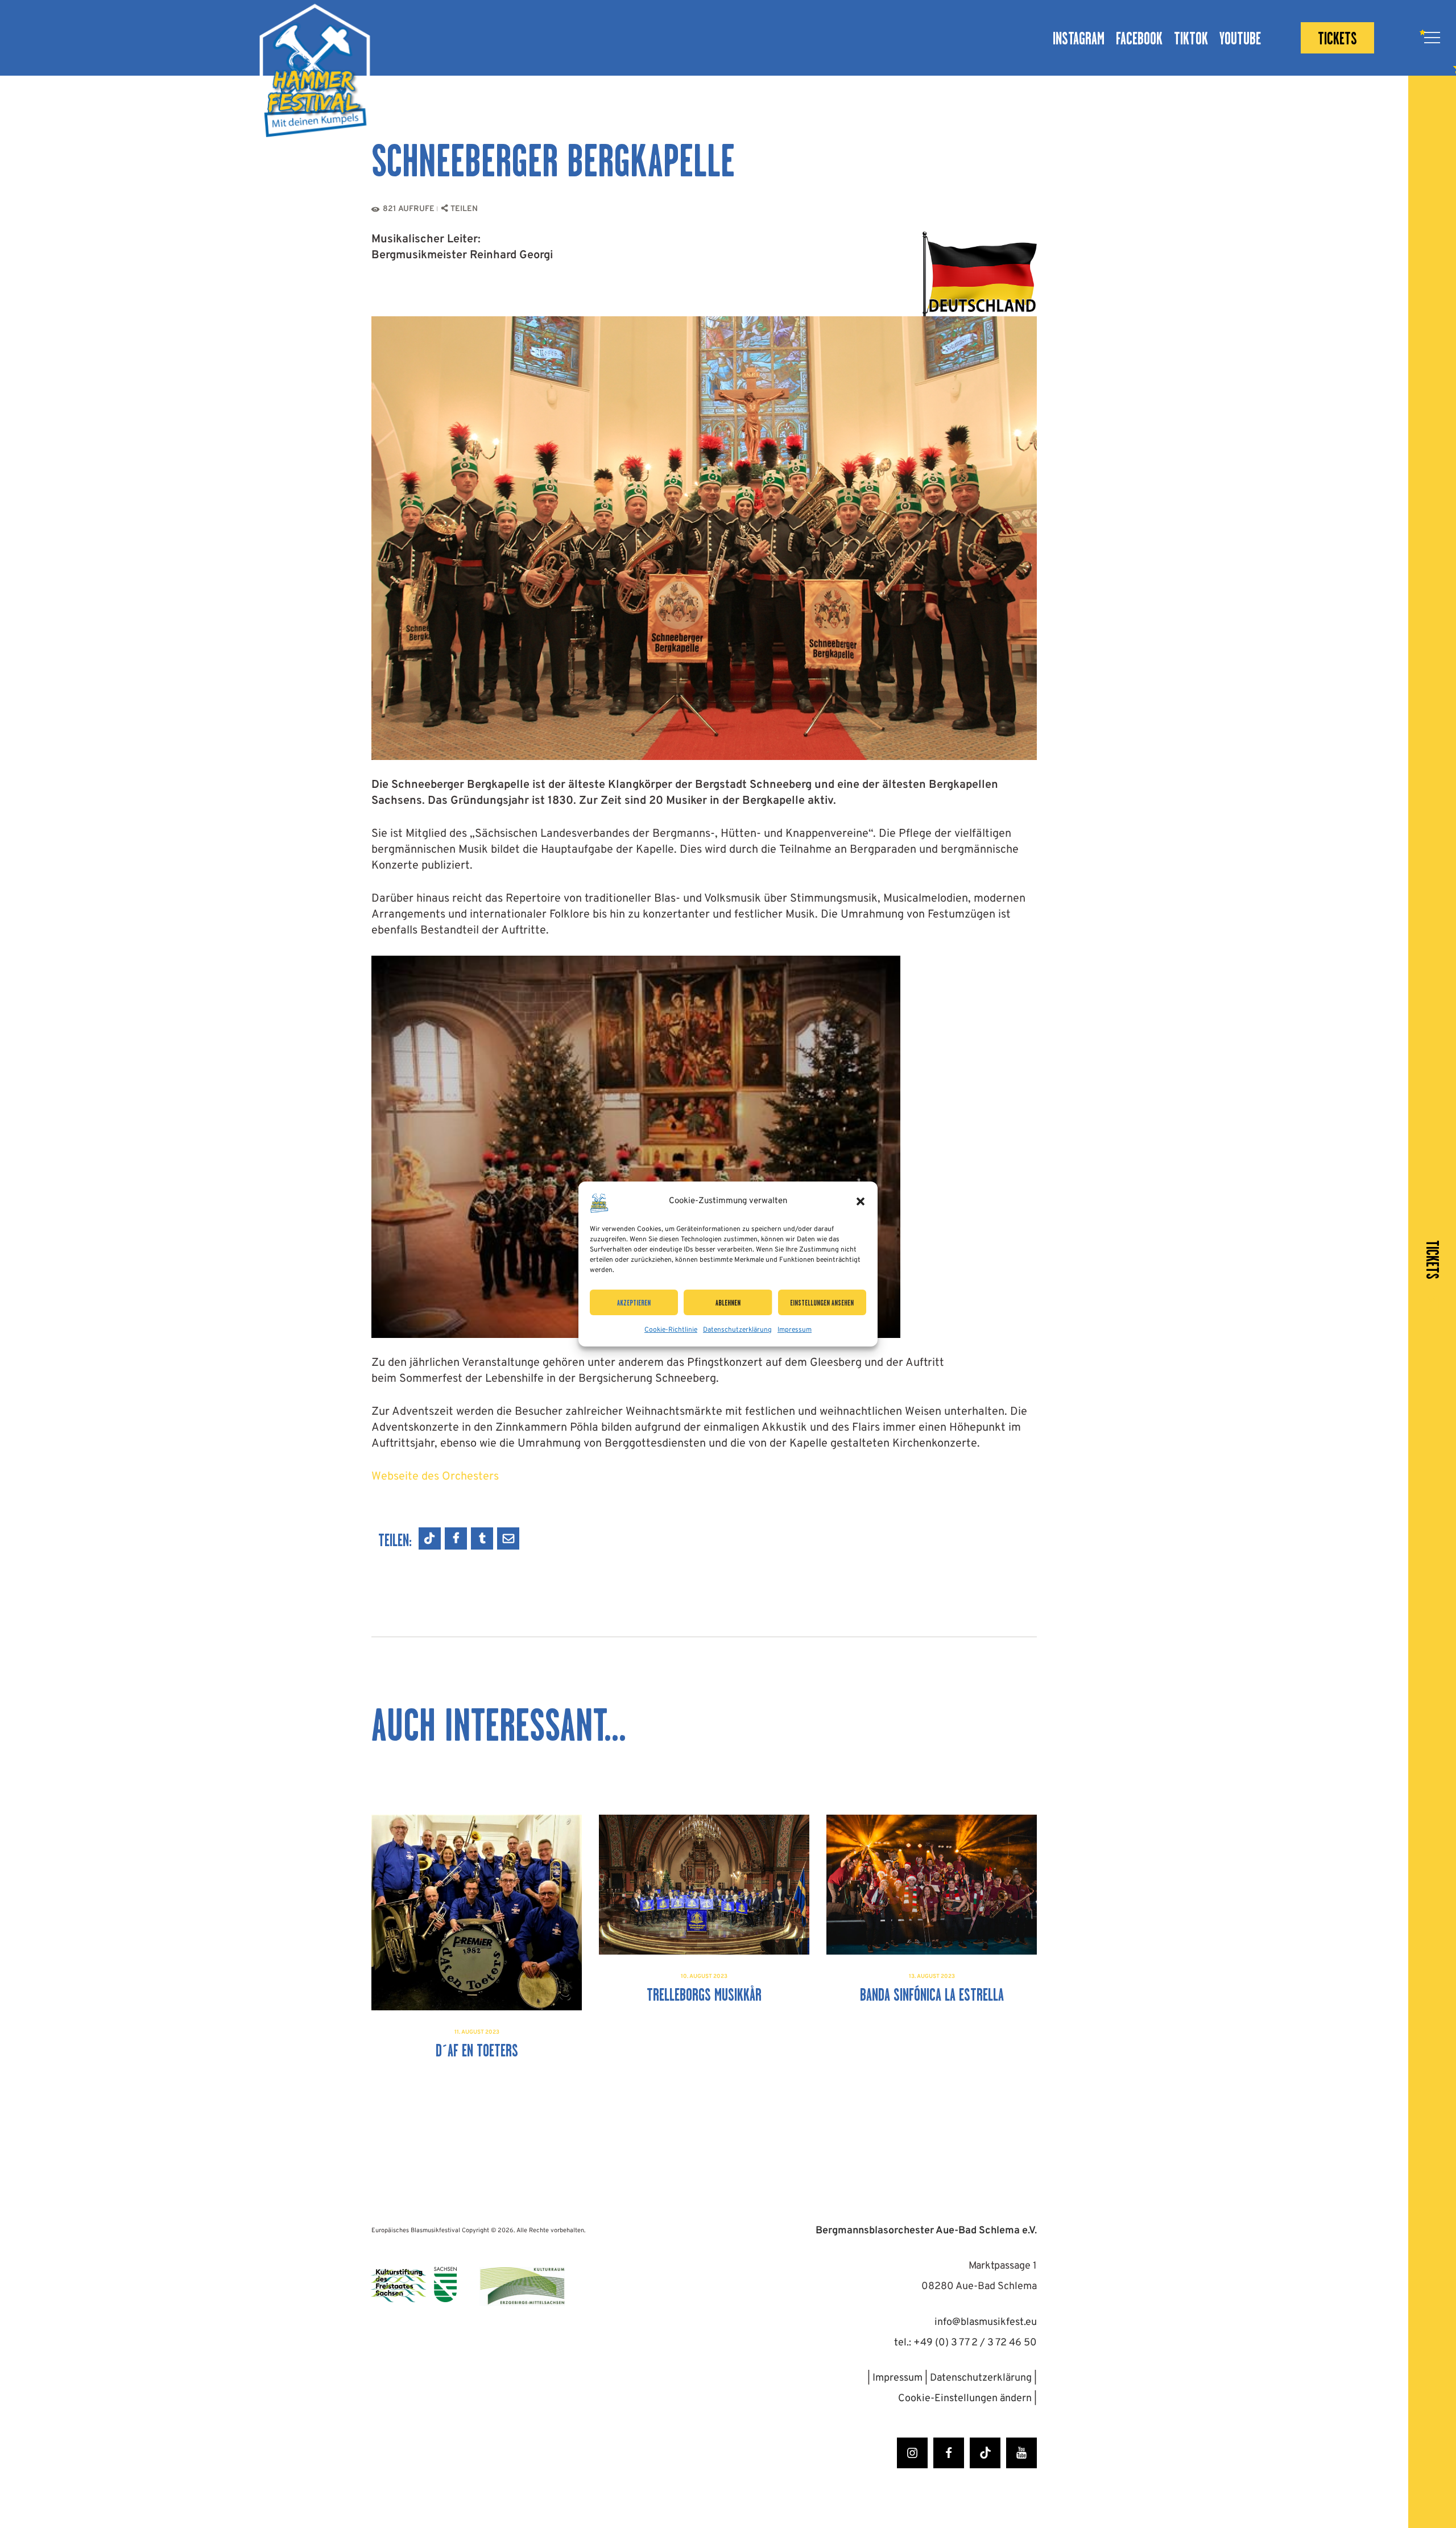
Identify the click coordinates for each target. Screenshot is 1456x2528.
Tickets (1432, 1260)
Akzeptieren (634, 1303)
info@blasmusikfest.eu (986, 2322)
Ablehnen (728, 1303)
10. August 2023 (704, 1976)
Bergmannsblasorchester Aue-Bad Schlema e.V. (926, 2231)
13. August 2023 (932, 1976)
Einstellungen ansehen (822, 1303)
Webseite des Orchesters (435, 1477)
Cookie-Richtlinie (671, 1330)
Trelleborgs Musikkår (704, 1995)
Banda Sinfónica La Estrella (932, 1995)
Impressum (795, 1330)
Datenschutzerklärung (737, 1330)
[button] (861, 1201)
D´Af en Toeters (477, 2051)
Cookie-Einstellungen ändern (966, 2399)
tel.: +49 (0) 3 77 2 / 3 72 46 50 (965, 2343)
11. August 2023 (477, 2032)
